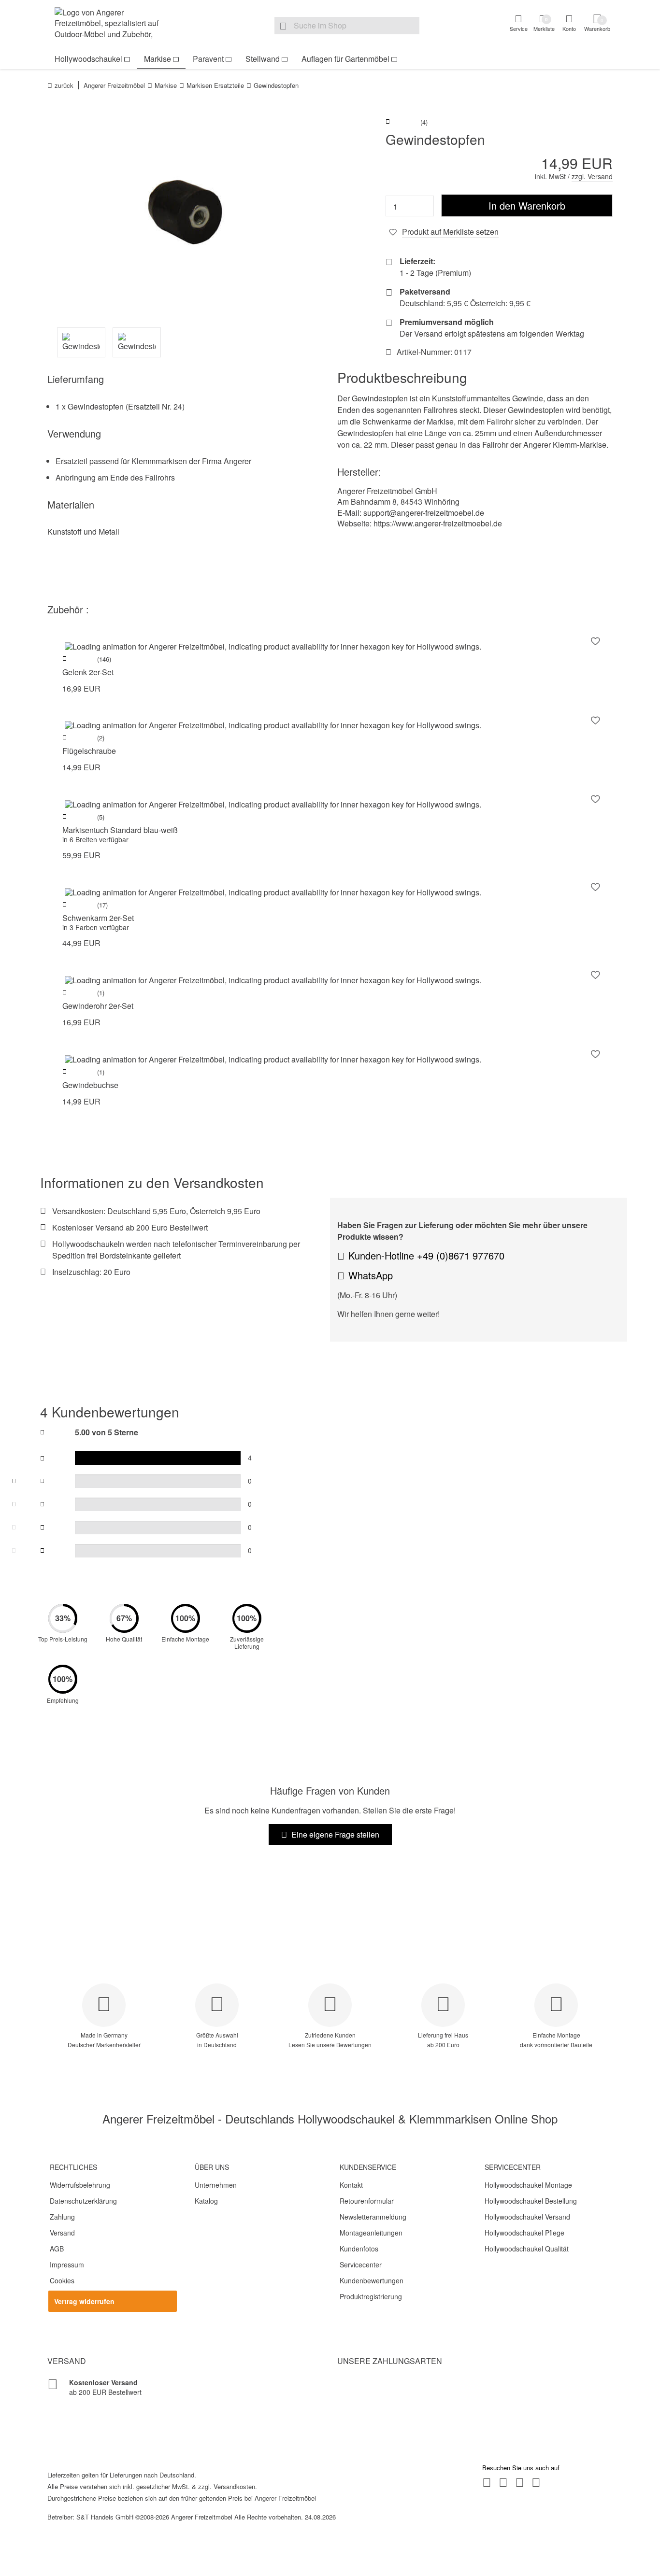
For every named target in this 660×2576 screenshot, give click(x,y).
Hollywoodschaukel (88, 59)
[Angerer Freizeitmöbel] (113, 25)
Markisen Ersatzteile (215, 85)
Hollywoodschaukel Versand (527, 2217)
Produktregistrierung (371, 2296)
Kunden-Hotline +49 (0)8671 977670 (426, 1255)
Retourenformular (367, 2201)
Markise (158, 59)
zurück (64, 85)
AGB (57, 2249)
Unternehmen (216, 2185)
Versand (62, 2233)
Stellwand (263, 59)
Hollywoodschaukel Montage (528, 2185)
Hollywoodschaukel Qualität (527, 2249)
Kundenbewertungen (372, 2280)
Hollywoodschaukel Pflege (524, 2233)
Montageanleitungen (371, 2233)
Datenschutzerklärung (83, 2201)
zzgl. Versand (592, 176)
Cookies (62, 2280)
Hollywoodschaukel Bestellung (531, 2201)
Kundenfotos (359, 2249)
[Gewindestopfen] (185, 212)
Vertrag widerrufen (84, 2301)
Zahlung (62, 2217)
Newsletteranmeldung (373, 2217)
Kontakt (351, 2185)
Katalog (206, 2201)
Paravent (208, 59)
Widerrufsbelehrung (80, 2185)
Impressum (67, 2265)
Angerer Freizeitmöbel (114, 85)
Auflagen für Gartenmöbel (345, 59)
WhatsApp (371, 1275)
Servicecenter (361, 2265)
